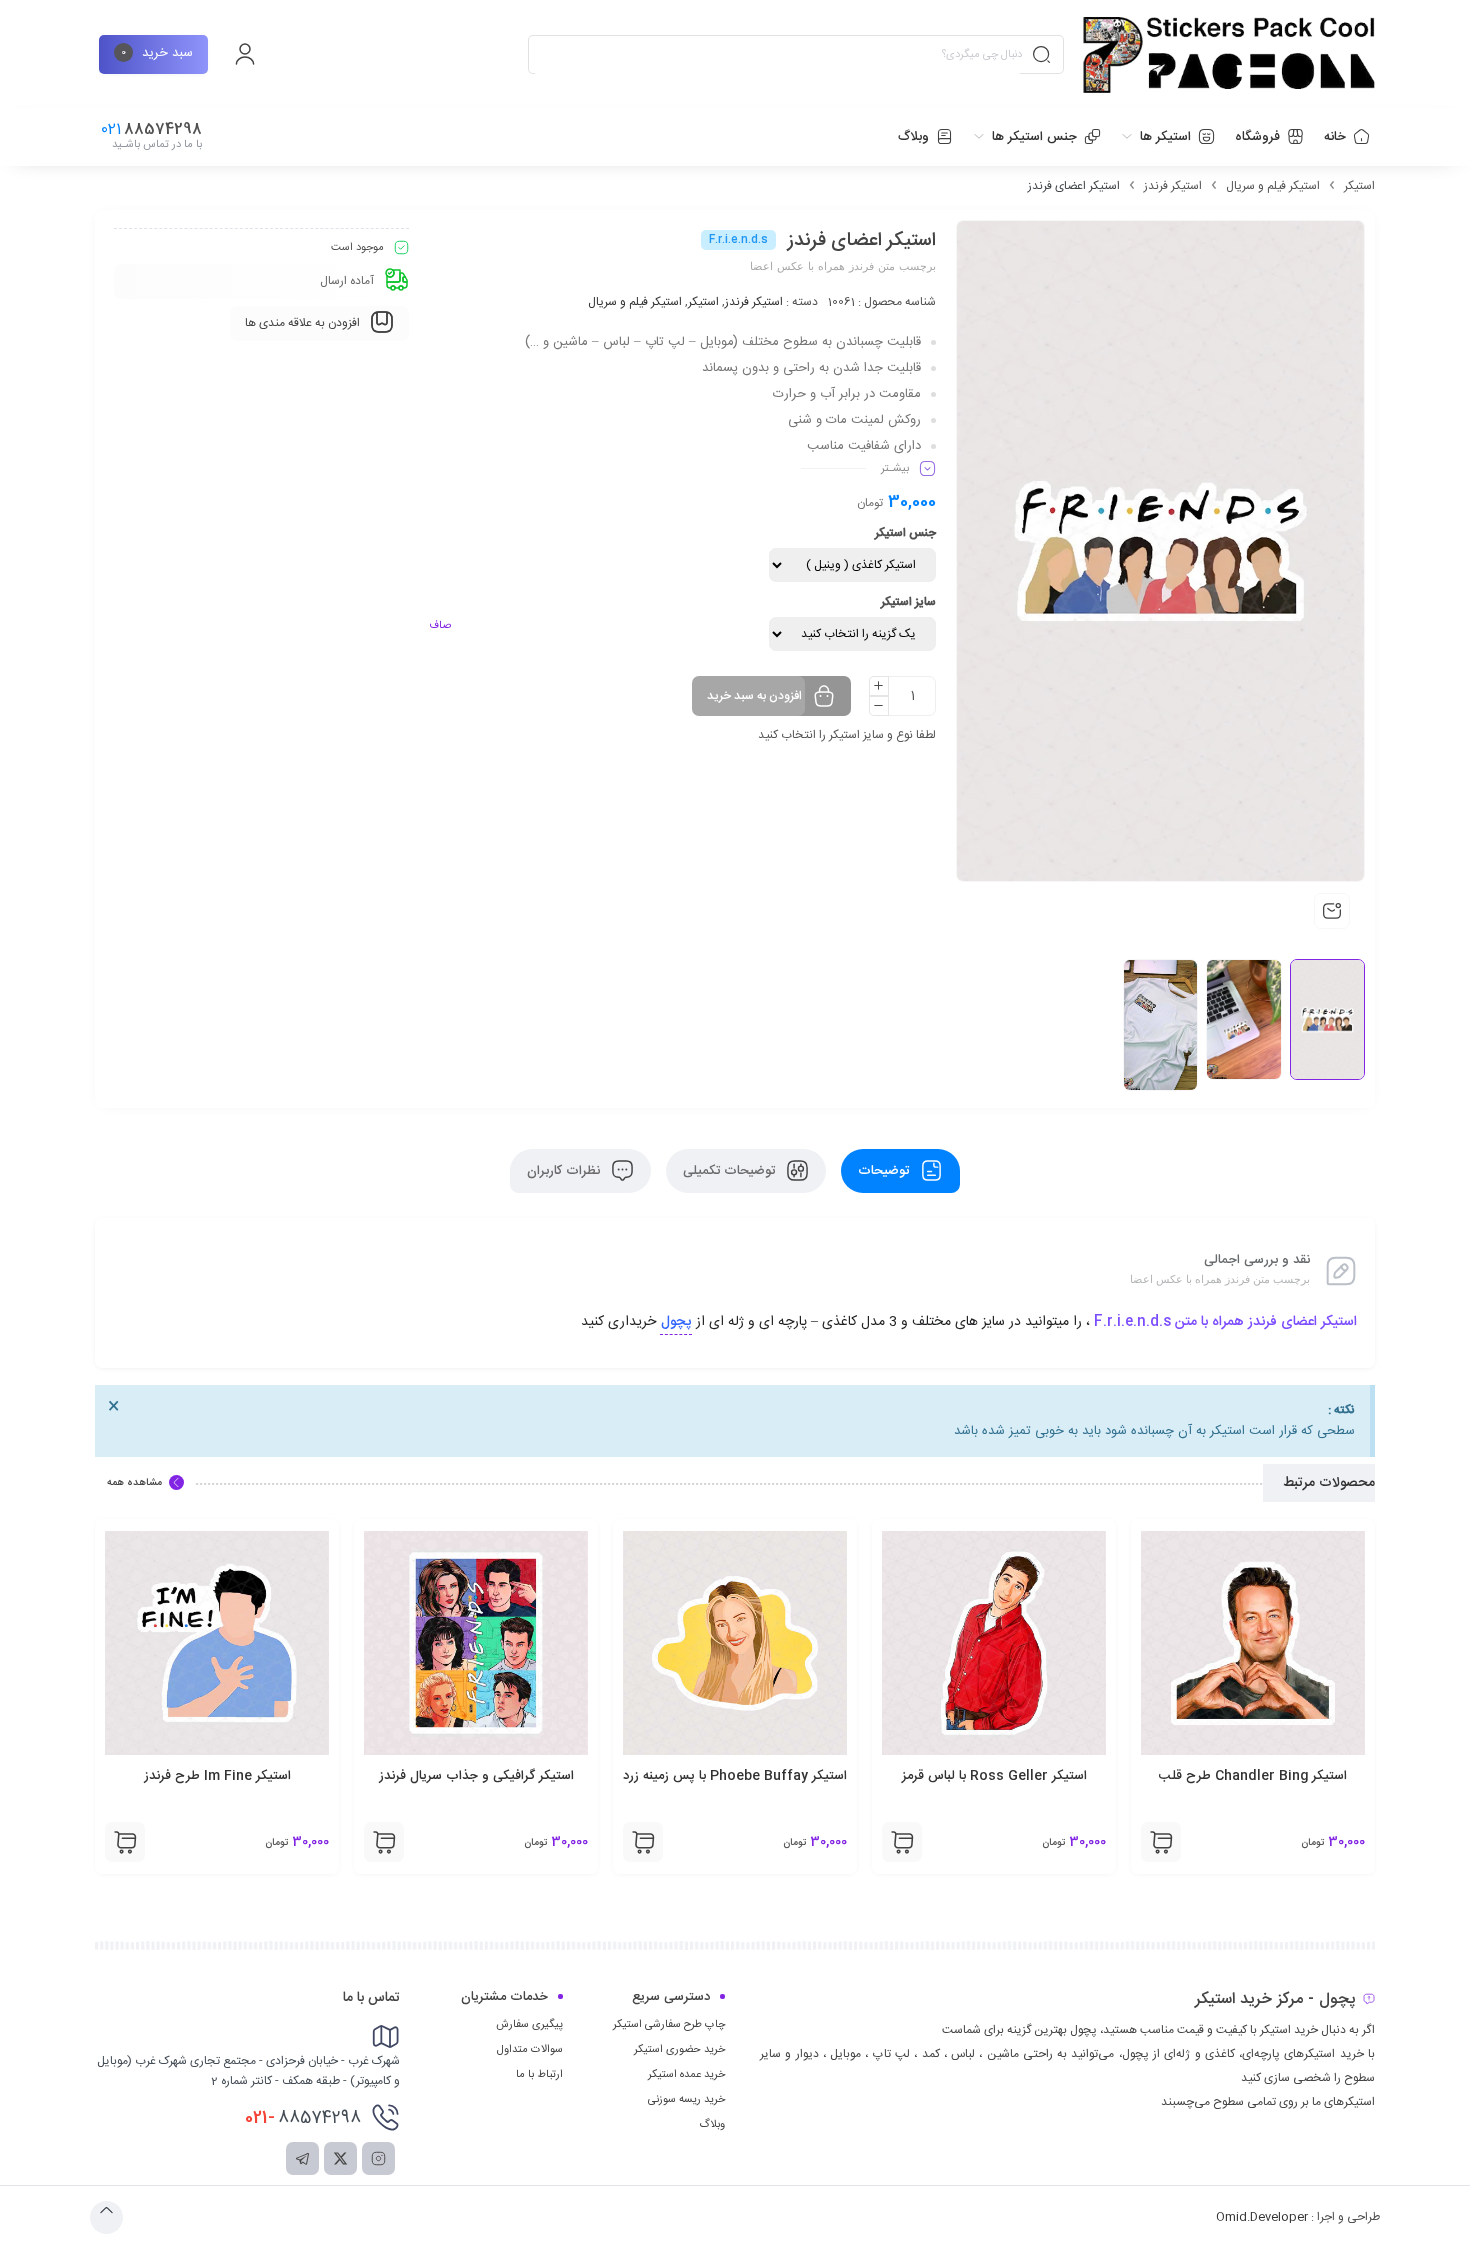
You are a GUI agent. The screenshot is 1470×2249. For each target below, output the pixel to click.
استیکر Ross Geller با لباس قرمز (1253, 1776)
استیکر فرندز (1173, 186)
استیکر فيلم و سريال (1273, 186)
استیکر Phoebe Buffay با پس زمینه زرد (994, 1776)
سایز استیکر (908, 602)
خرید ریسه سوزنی (686, 2100)
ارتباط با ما (539, 2075)
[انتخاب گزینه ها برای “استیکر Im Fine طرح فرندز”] (384, 1842)
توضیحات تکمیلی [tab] (731, 1171)
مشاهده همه (134, 1483)
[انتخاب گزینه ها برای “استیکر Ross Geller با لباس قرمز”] (1161, 1842)
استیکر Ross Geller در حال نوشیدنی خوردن (217, 1787)
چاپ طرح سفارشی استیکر (669, 2025)
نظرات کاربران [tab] (565, 1171)
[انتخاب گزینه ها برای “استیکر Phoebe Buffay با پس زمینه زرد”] (902, 1842)
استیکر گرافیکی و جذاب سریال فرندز (735, 1776)
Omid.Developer (1262, 2217)
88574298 (303, 2118)
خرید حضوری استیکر (679, 2050)
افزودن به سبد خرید (754, 696)
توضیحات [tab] (885, 1171)
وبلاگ (712, 2125)
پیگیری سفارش (529, 2025)
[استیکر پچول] (1229, 55)
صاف (440, 626)
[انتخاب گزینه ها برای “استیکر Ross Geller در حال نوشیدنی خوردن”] (125, 1842)
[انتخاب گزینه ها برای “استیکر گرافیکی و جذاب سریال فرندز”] (643, 1842)
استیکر (1359, 186)
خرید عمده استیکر (686, 2075)
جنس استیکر (905, 533)
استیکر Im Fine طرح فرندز (476, 1776)
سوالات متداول (530, 2050)
